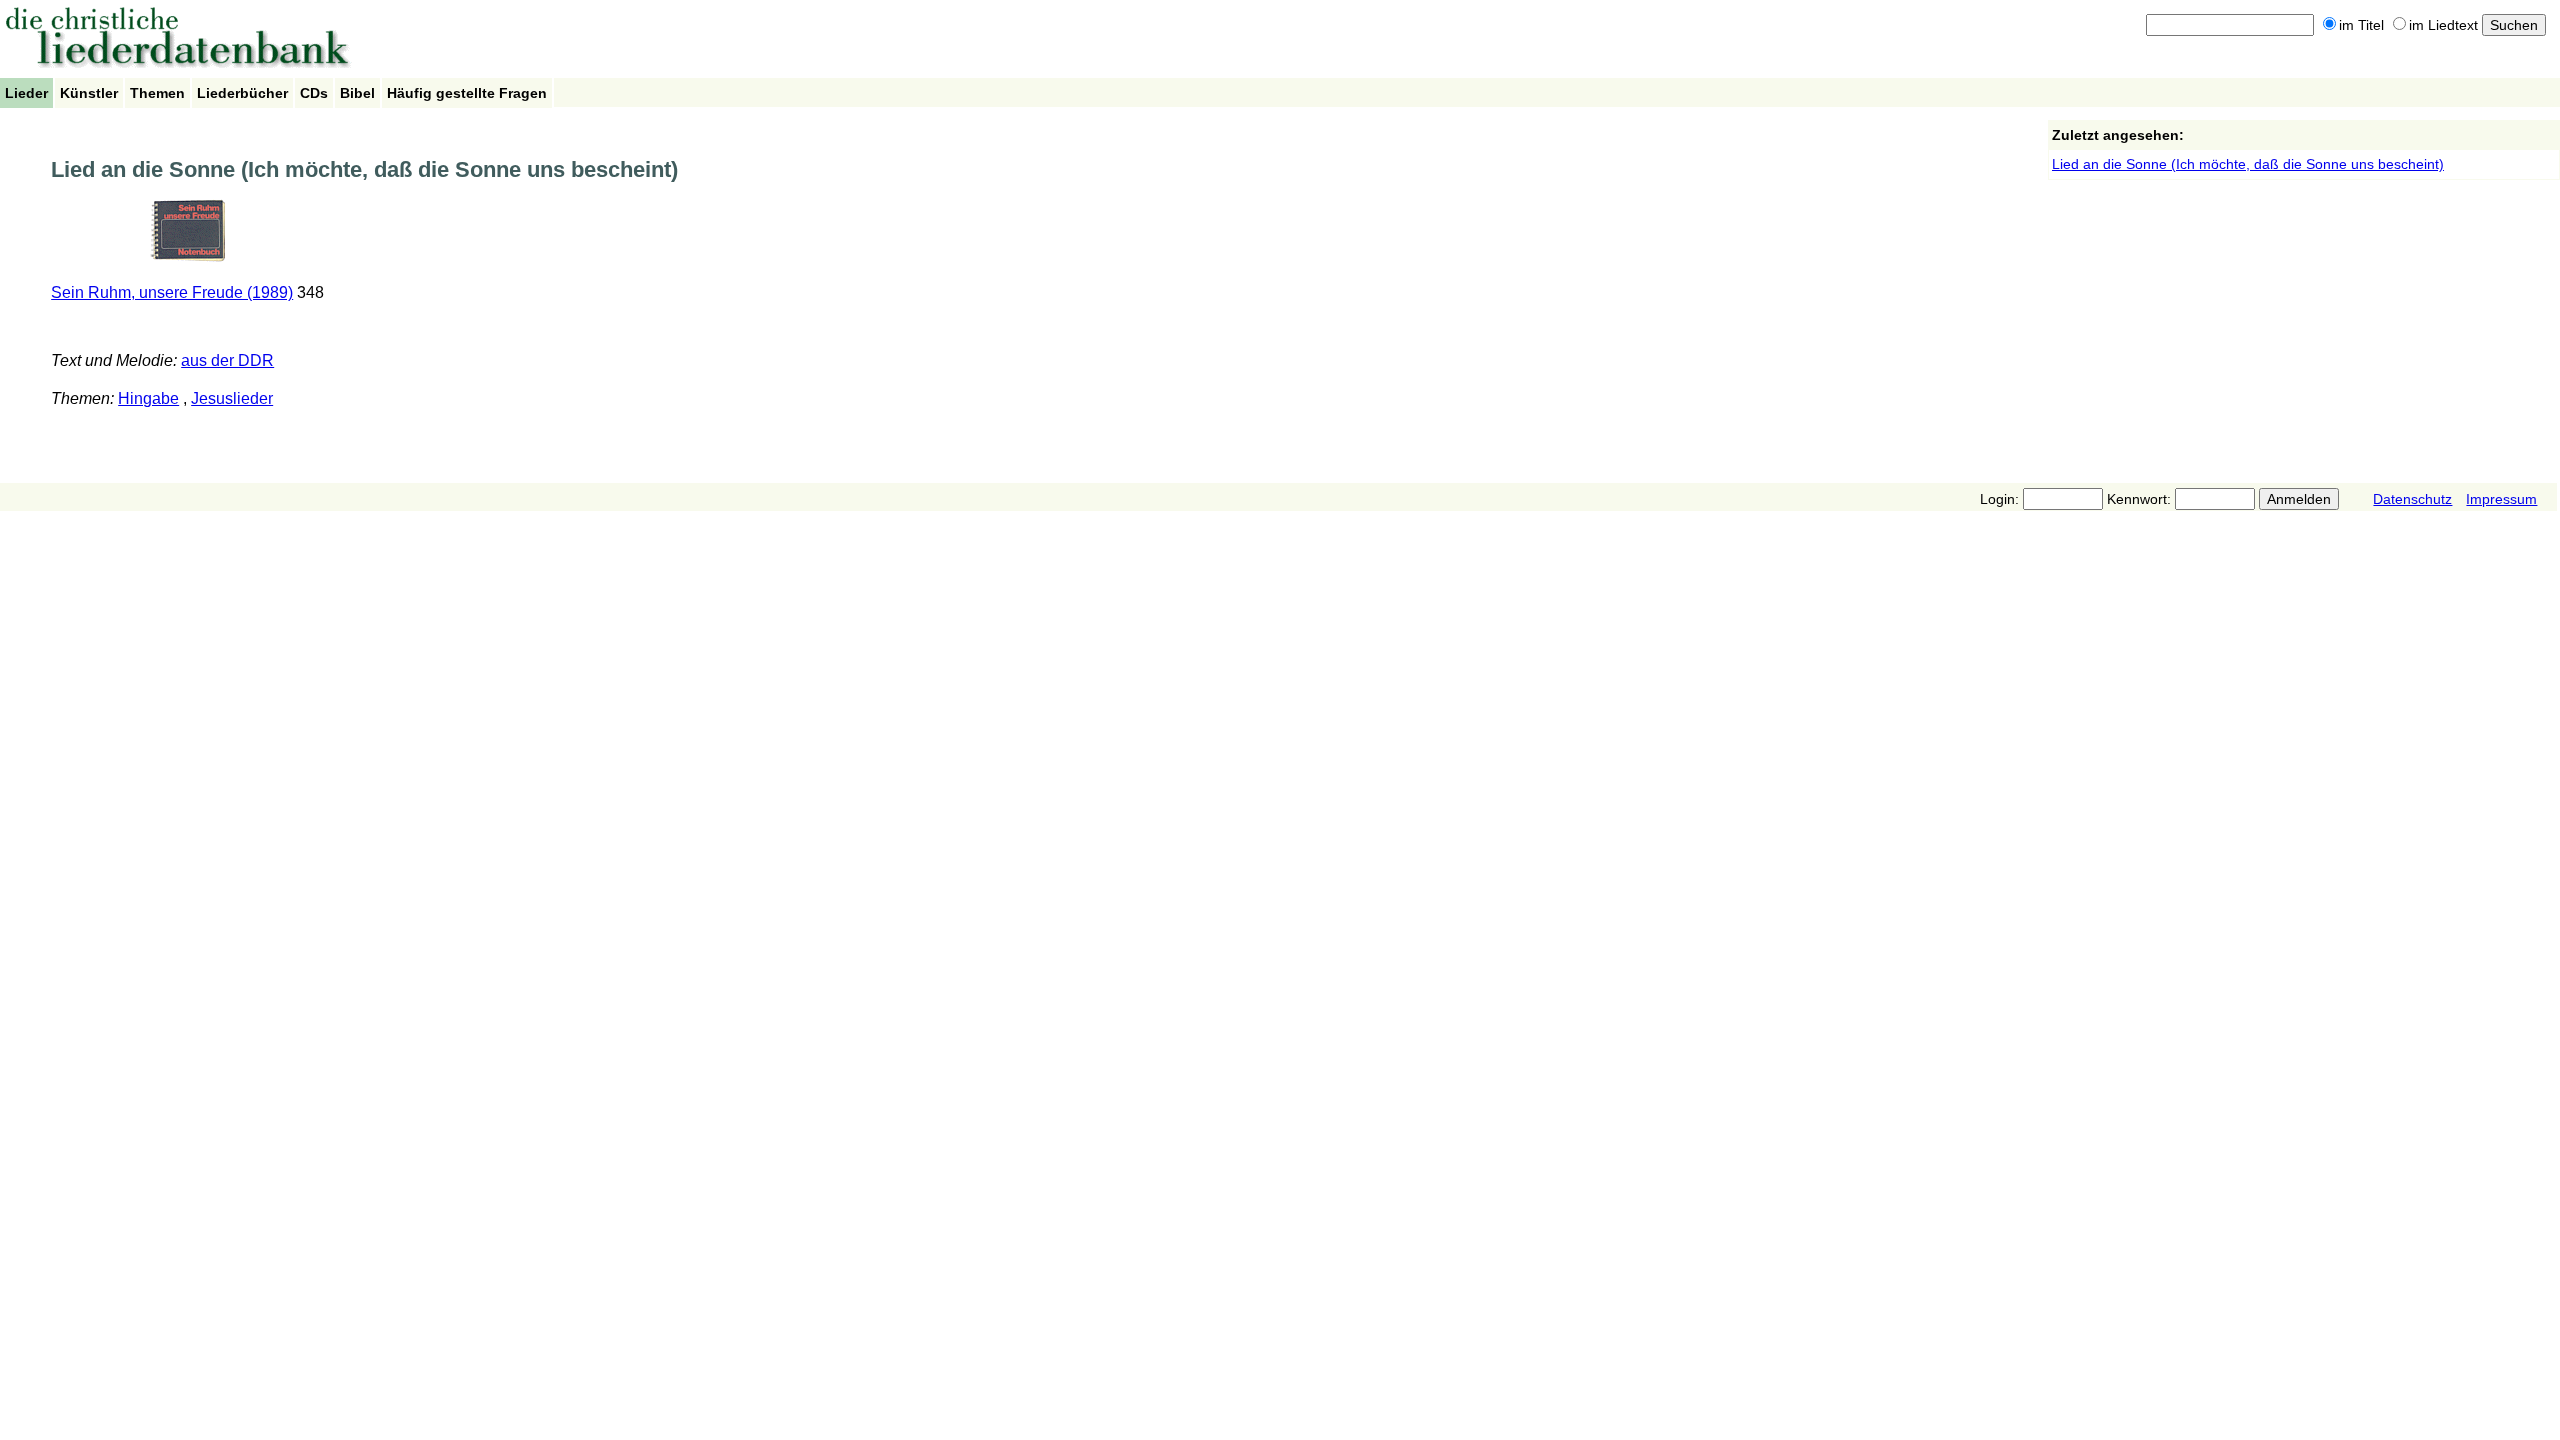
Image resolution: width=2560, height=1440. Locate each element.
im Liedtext (2443, 25)
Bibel (357, 93)
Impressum (2501, 499)
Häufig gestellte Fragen (467, 93)
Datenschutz (2412, 499)
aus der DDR (227, 360)
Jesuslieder (232, 398)
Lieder (26, 93)
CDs (314, 93)
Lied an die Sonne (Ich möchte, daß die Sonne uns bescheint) (2248, 164)
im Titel (2361, 25)
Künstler (89, 93)
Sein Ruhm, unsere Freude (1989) (172, 292)
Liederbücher (242, 93)
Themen (157, 93)
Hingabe (148, 398)
